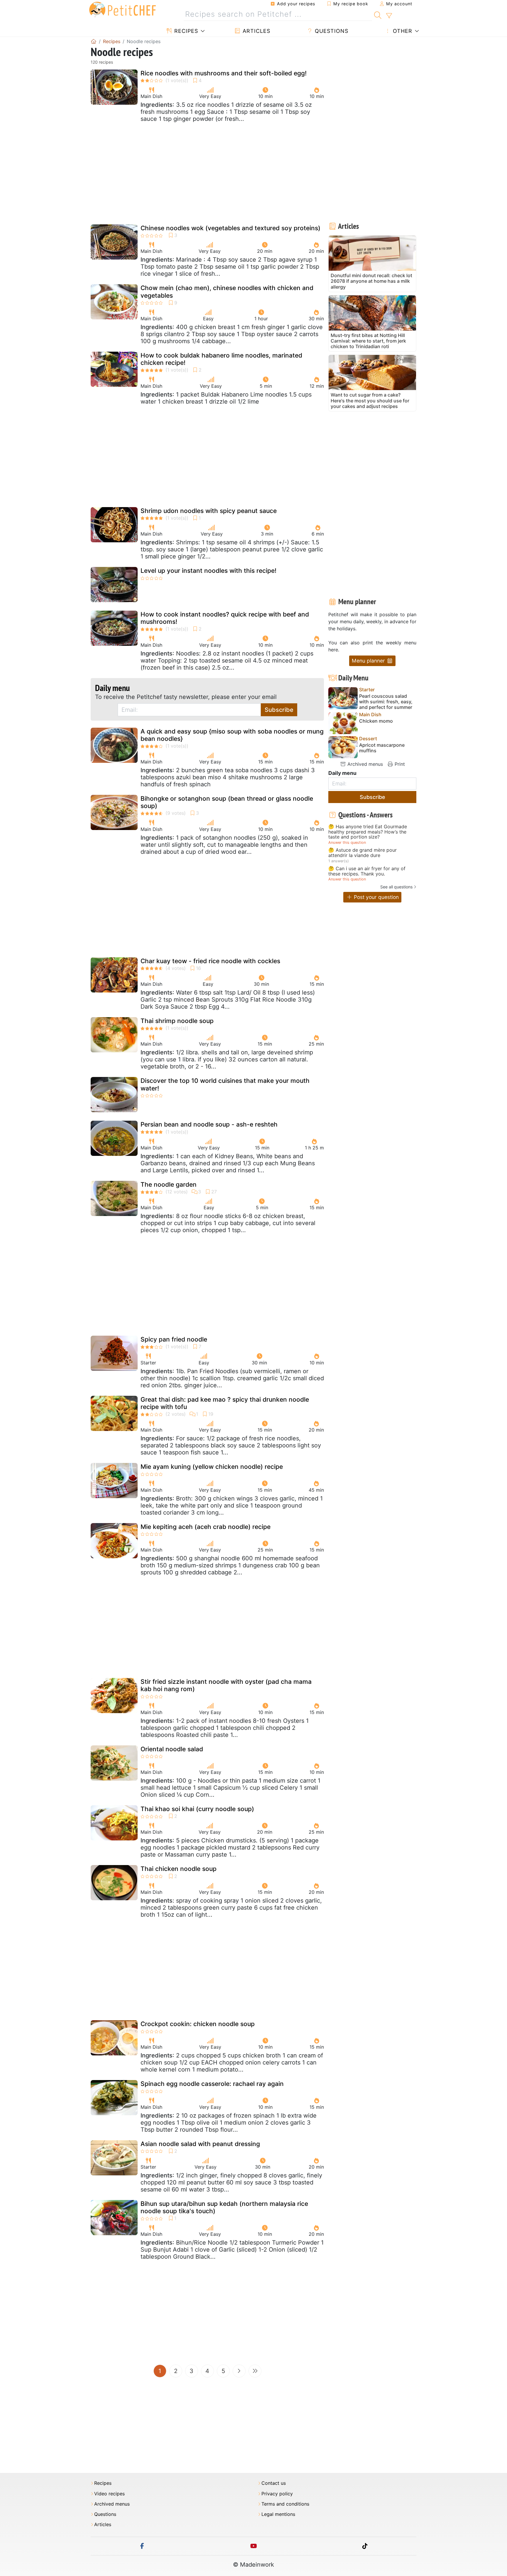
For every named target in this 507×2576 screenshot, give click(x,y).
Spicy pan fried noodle (174, 1339)
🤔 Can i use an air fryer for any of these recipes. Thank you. (367, 871)
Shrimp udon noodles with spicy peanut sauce (209, 511)
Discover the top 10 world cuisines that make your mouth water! (225, 1084)
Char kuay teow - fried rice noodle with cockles (210, 961)
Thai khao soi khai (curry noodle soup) (197, 1809)
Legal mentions (278, 2514)
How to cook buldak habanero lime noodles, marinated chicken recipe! (221, 359)
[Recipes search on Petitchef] (378, 14)
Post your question (376, 897)
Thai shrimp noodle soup (177, 1021)
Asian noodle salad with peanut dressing (200, 2144)
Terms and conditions (285, 2504)
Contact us (274, 2483)
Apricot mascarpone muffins (382, 748)
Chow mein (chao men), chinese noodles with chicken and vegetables (227, 292)
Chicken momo (376, 721)
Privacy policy (277, 2494)
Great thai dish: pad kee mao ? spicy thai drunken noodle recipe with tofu (225, 1403)
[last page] (255, 2371)
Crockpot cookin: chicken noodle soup (198, 2024)
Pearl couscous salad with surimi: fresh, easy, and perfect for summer (386, 702)
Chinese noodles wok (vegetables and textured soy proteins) (230, 228)
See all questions (396, 887)
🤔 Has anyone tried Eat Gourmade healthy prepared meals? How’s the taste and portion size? (368, 832)
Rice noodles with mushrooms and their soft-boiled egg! (224, 73)
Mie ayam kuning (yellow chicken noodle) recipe (212, 1467)
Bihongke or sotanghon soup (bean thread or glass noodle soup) (227, 802)
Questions (331, 31)
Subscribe (279, 710)
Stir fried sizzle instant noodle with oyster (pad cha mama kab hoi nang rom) (226, 1685)
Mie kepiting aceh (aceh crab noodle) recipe (206, 1527)
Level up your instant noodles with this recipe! (208, 571)
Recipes (185, 31)
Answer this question (347, 842)
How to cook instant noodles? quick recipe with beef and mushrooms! (225, 618)
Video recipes (109, 2494)
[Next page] (239, 2371)
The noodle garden (169, 1184)
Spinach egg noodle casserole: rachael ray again (212, 2084)
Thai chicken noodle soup (179, 1869)
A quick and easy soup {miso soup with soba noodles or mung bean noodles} (232, 735)
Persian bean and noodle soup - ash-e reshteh (209, 1124)
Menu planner (369, 661)
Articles (256, 31)
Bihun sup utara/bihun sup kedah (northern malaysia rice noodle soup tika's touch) (224, 2207)
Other (402, 31)
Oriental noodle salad (172, 1749)
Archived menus (364, 764)
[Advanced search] (389, 16)
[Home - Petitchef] (94, 41)
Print (399, 764)
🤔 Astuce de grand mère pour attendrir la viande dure (362, 853)
